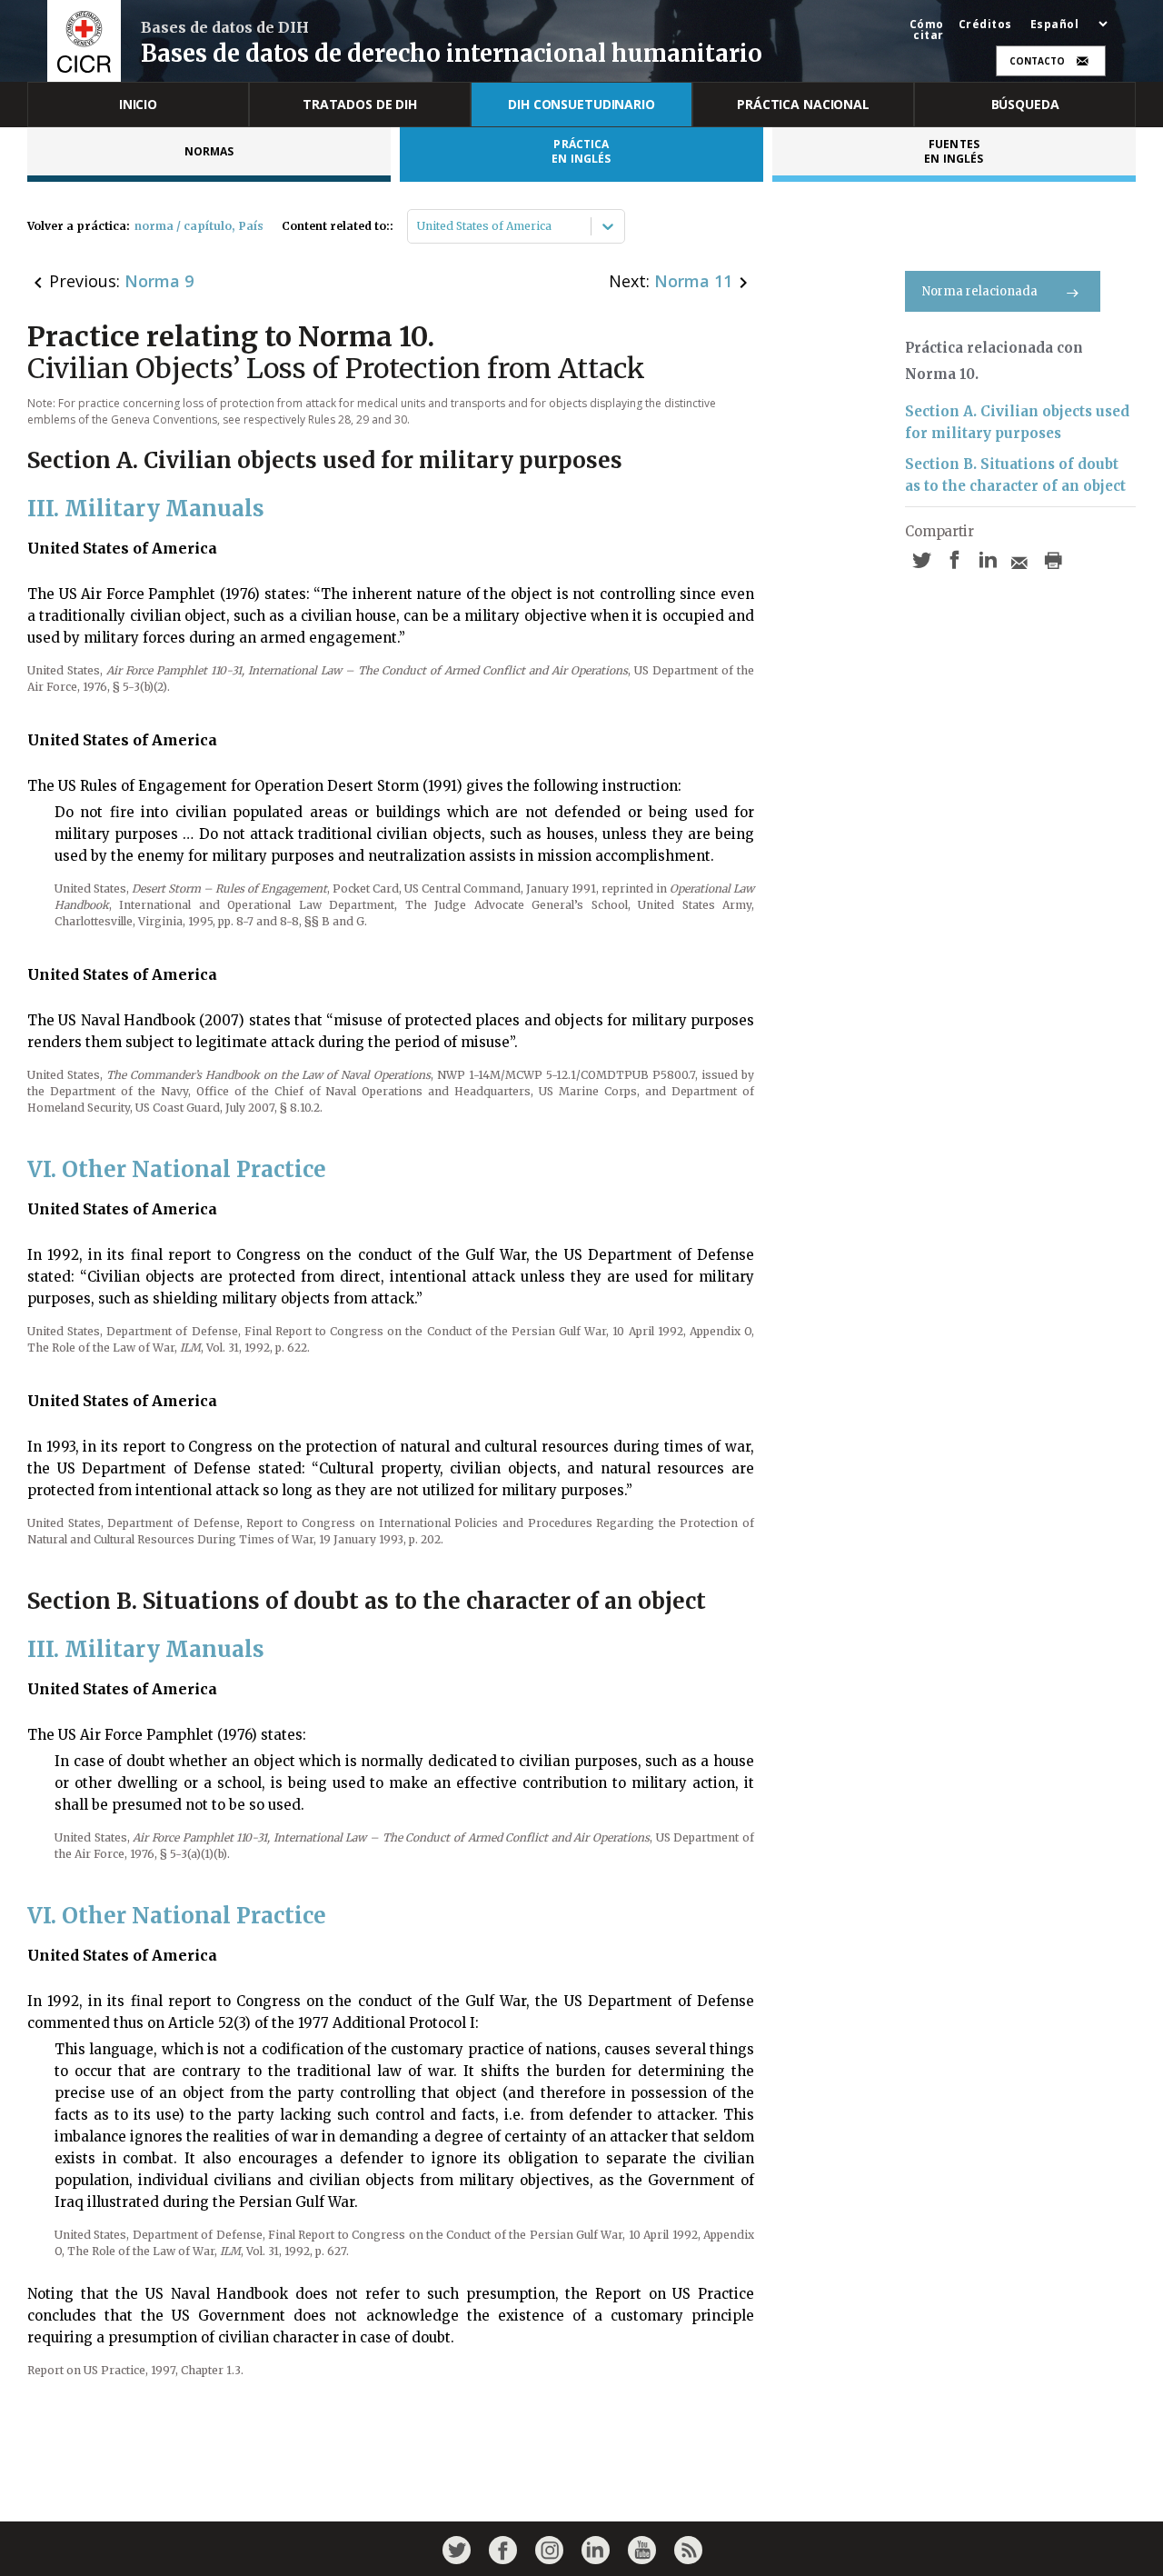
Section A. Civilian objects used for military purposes (1017, 422)
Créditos (985, 25)
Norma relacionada (980, 291)
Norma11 (693, 281)
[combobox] (418, 226)
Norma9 (159, 281)
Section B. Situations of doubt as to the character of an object (1015, 475)
